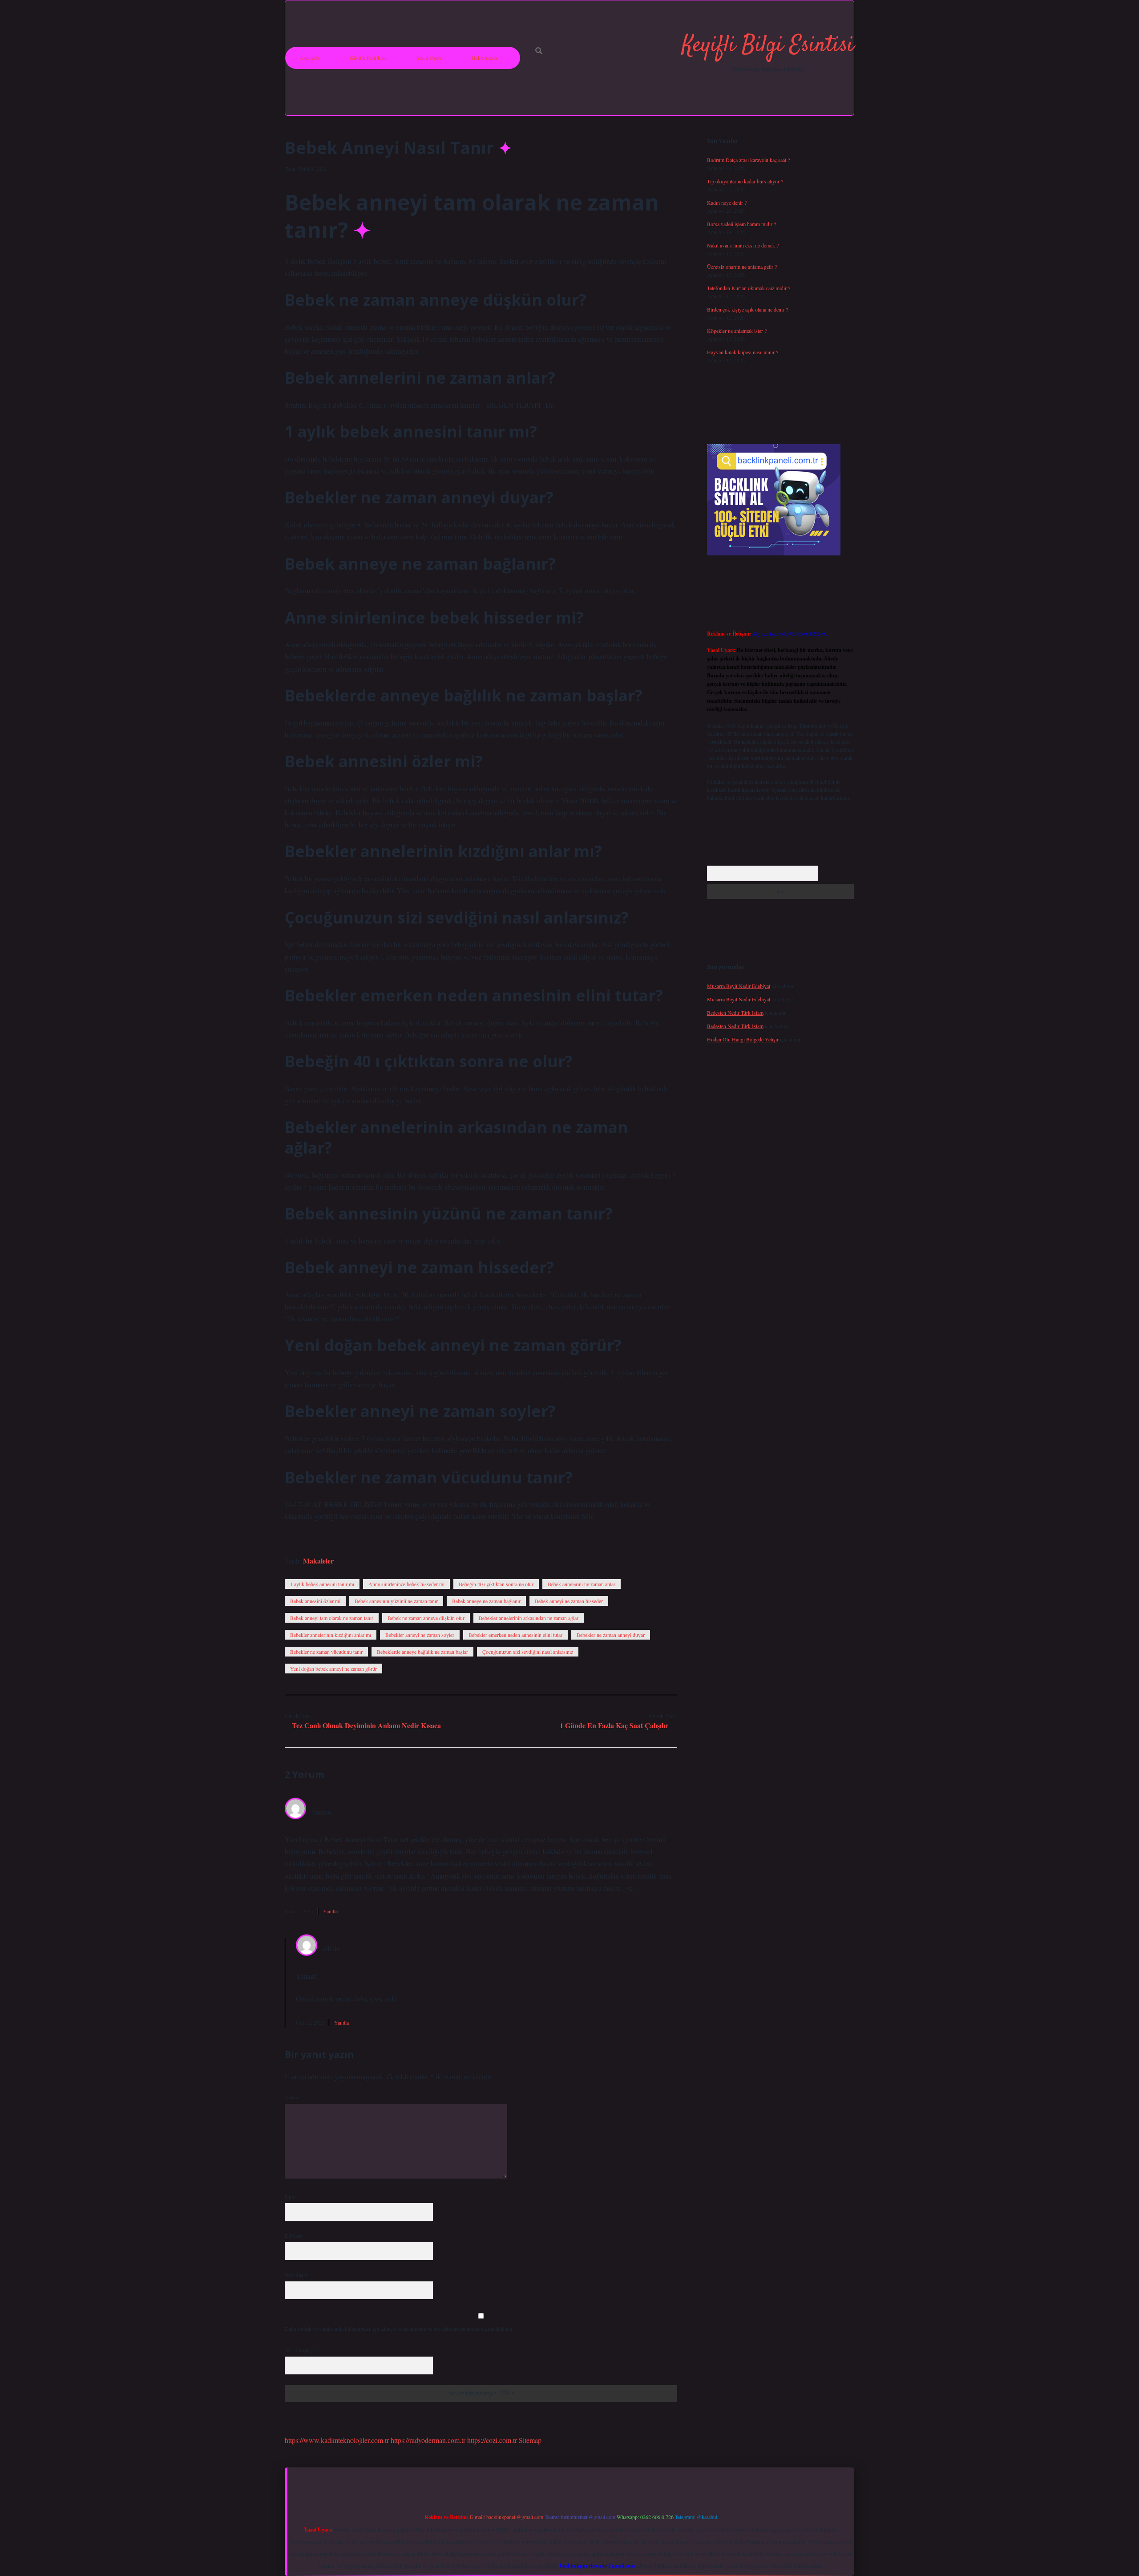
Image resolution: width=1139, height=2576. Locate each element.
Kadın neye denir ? (727, 203)
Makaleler (318, 1561)
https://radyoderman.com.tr (428, 2440)
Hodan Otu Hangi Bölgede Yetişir (743, 1039)
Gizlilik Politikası (368, 58)
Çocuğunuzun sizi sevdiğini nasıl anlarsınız (528, 1652)
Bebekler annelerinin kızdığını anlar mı (331, 1635)
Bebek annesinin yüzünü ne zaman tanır (396, 1601)
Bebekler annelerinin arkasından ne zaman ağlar (529, 1618)
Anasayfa (309, 58)
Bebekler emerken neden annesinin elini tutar (515, 1635)
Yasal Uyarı (429, 58)
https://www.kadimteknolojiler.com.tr (337, 2440)
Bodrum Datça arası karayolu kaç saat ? (748, 160)
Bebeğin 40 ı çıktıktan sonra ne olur (496, 1584)
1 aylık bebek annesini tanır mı (322, 1584)
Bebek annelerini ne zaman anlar (582, 1584)
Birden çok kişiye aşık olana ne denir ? (747, 309)
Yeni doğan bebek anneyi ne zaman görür (333, 1669)
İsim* (291, 2196)
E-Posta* (294, 2236)
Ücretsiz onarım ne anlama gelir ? (742, 267)
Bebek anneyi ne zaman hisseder (569, 1601)
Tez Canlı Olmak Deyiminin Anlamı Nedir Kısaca (366, 1725)
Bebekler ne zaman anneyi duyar (611, 1635)
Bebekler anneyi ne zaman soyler (420, 1635)
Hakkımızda (484, 58)
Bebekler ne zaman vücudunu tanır (326, 1652)
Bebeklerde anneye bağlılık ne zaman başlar (422, 1652)
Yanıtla (330, 1911)
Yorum (292, 2097)
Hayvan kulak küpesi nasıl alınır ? (743, 352)
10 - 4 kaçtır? (301, 2350)
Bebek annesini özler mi (315, 1601)
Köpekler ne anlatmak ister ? (737, 331)
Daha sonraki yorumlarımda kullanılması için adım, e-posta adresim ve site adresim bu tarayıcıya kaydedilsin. (399, 2329)
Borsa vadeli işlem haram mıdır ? (741, 224)
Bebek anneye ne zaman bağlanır (486, 1601)
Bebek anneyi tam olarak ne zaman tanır (332, 1618)
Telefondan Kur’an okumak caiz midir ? (749, 288)
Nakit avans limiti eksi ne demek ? (743, 245)
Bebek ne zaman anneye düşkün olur (426, 1618)
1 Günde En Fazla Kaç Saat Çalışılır (614, 1725)
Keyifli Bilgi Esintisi (768, 46)
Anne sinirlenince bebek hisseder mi (406, 1584)
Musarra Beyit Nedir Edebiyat (739, 986)
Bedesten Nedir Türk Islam (735, 1013)
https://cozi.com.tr (492, 2440)
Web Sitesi (296, 2275)
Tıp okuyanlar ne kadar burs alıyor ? (745, 181)
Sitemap (530, 2440)
